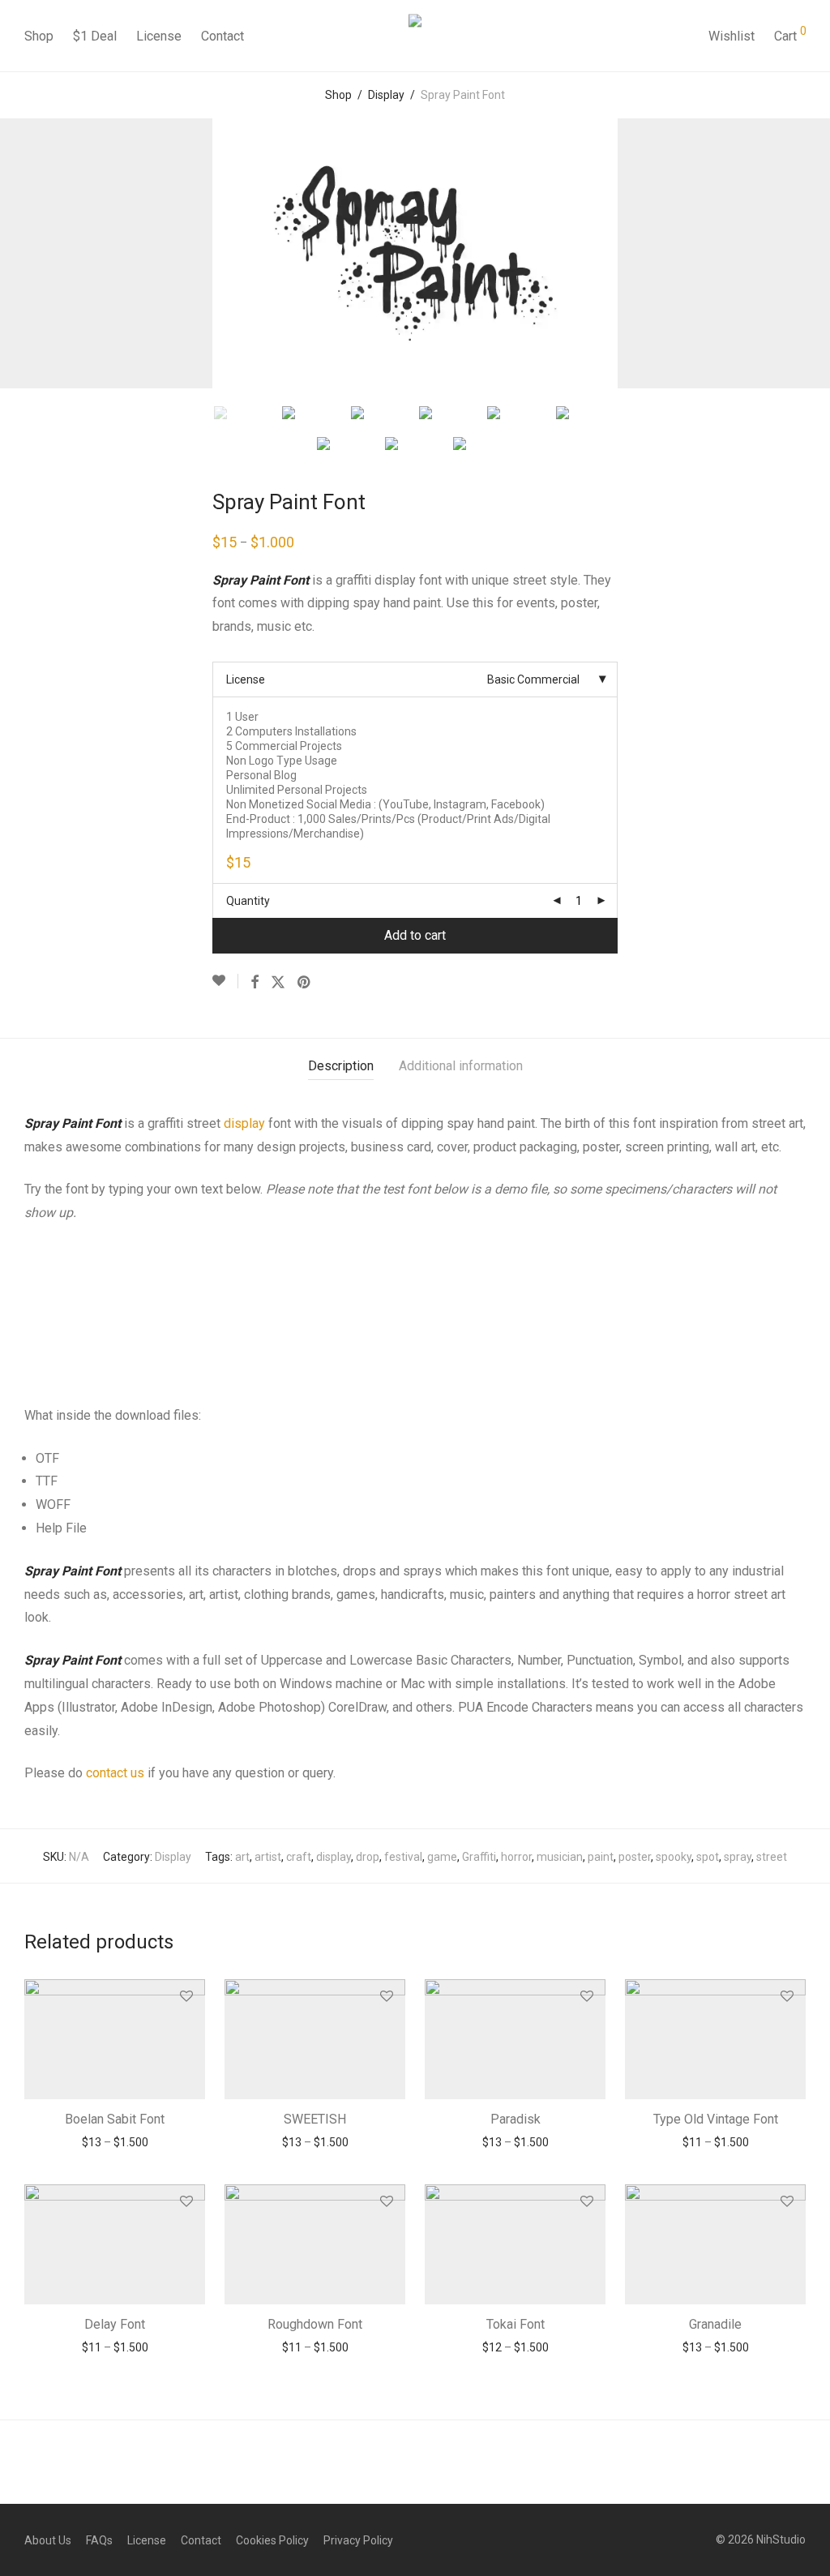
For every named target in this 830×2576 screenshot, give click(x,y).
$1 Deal (95, 36)
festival (403, 1857)
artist (268, 1857)
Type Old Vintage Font (716, 2119)
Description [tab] (341, 1066)
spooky (674, 1857)
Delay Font (115, 2324)
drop (368, 1857)
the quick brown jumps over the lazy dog (321, 1278)
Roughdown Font (315, 2324)
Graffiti (479, 1857)
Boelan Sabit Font (115, 2119)
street (772, 1857)
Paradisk (516, 2119)
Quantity (248, 901)
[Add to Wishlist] (225, 981)
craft (299, 1857)
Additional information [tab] (461, 1066)
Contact (222, 36)
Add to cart (415, 935)
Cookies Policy (272, 2540)
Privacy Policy (358, 2540)
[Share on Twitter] (278, 983)
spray (738, 1857)
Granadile (715, 2324)
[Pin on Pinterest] (305, 983)
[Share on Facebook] (255, 983)
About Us (48, 2540)
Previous (28, 254)
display (244, 1123)
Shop (39, 36)
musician (560, 1857)
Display (386, 95)
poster (635, 1857)
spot (708, 1857)
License (159, 36)
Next (802, 254)
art (242, 1857)
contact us (115, 1773)
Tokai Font (516, 2324)
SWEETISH (315, 2119)
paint (601, 1857)
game (442, 1857)
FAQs (99, 2540)
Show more (115, 2142)
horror (516, 1857)
